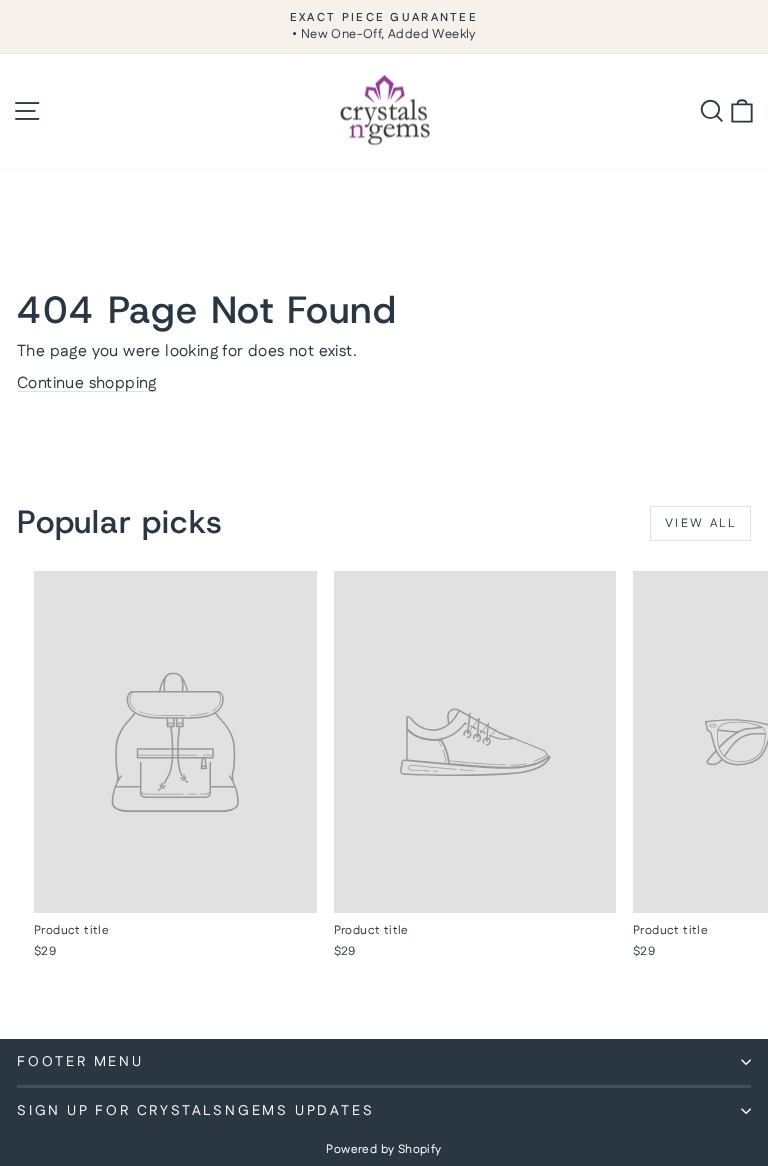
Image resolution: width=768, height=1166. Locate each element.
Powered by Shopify (383, 1149)
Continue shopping (87, 383)
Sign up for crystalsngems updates (195, 1111)
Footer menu (80, 1062)
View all (700, 523)
